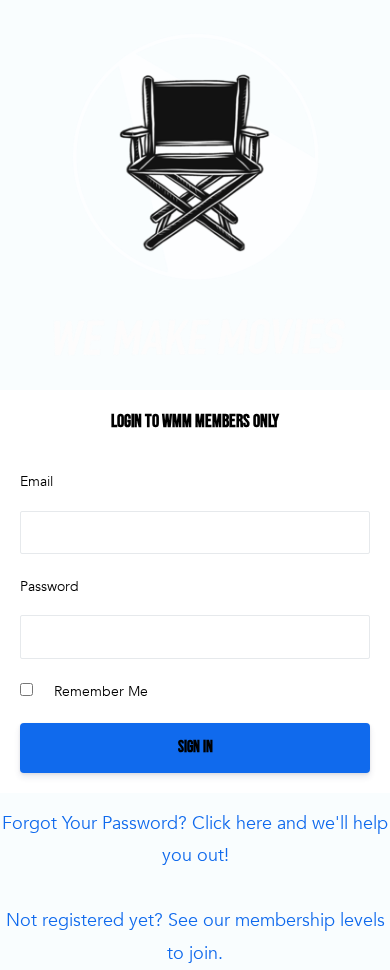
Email (36, 481)
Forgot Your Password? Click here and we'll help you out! (195, 839)
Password (49, 586)
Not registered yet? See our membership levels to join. (195, 936)
